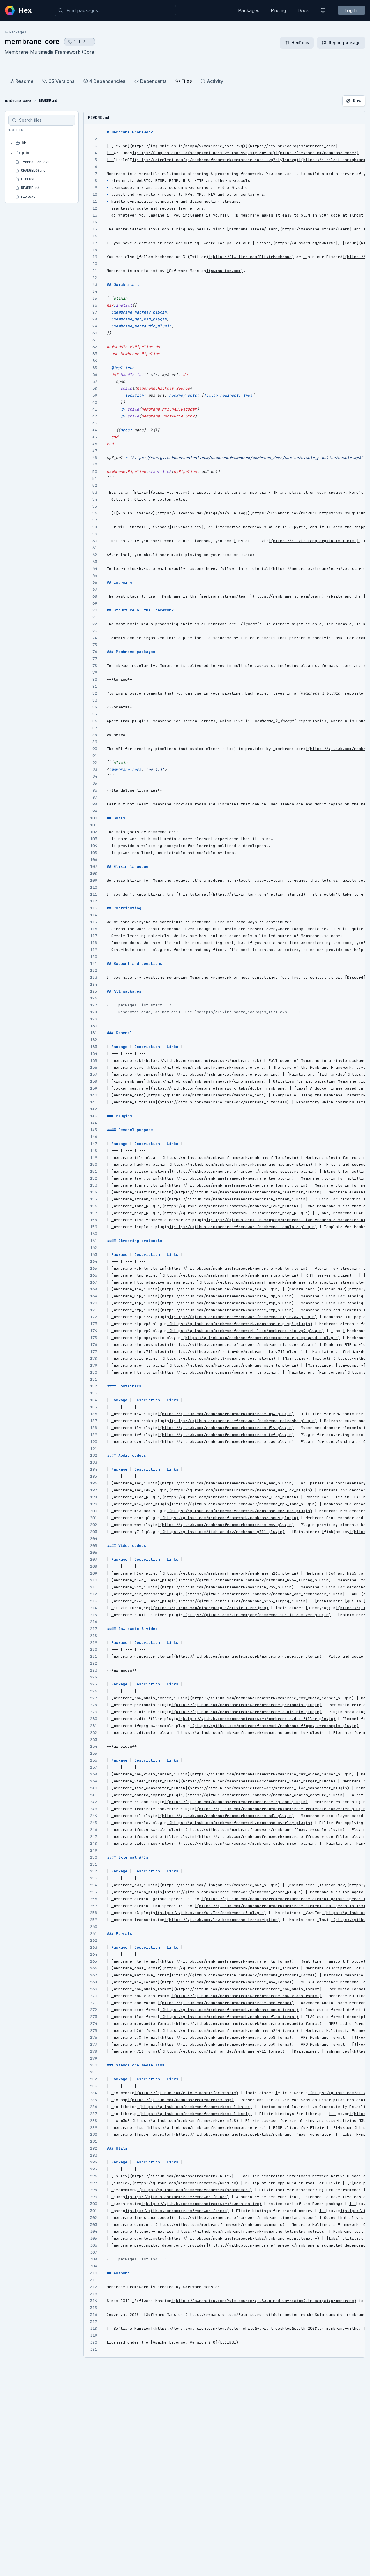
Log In (351, 10)
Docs (303, 10)
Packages (249, 10)
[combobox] (115, 10)
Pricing (278, 10)
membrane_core (32, 41)
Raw (357, 101)
